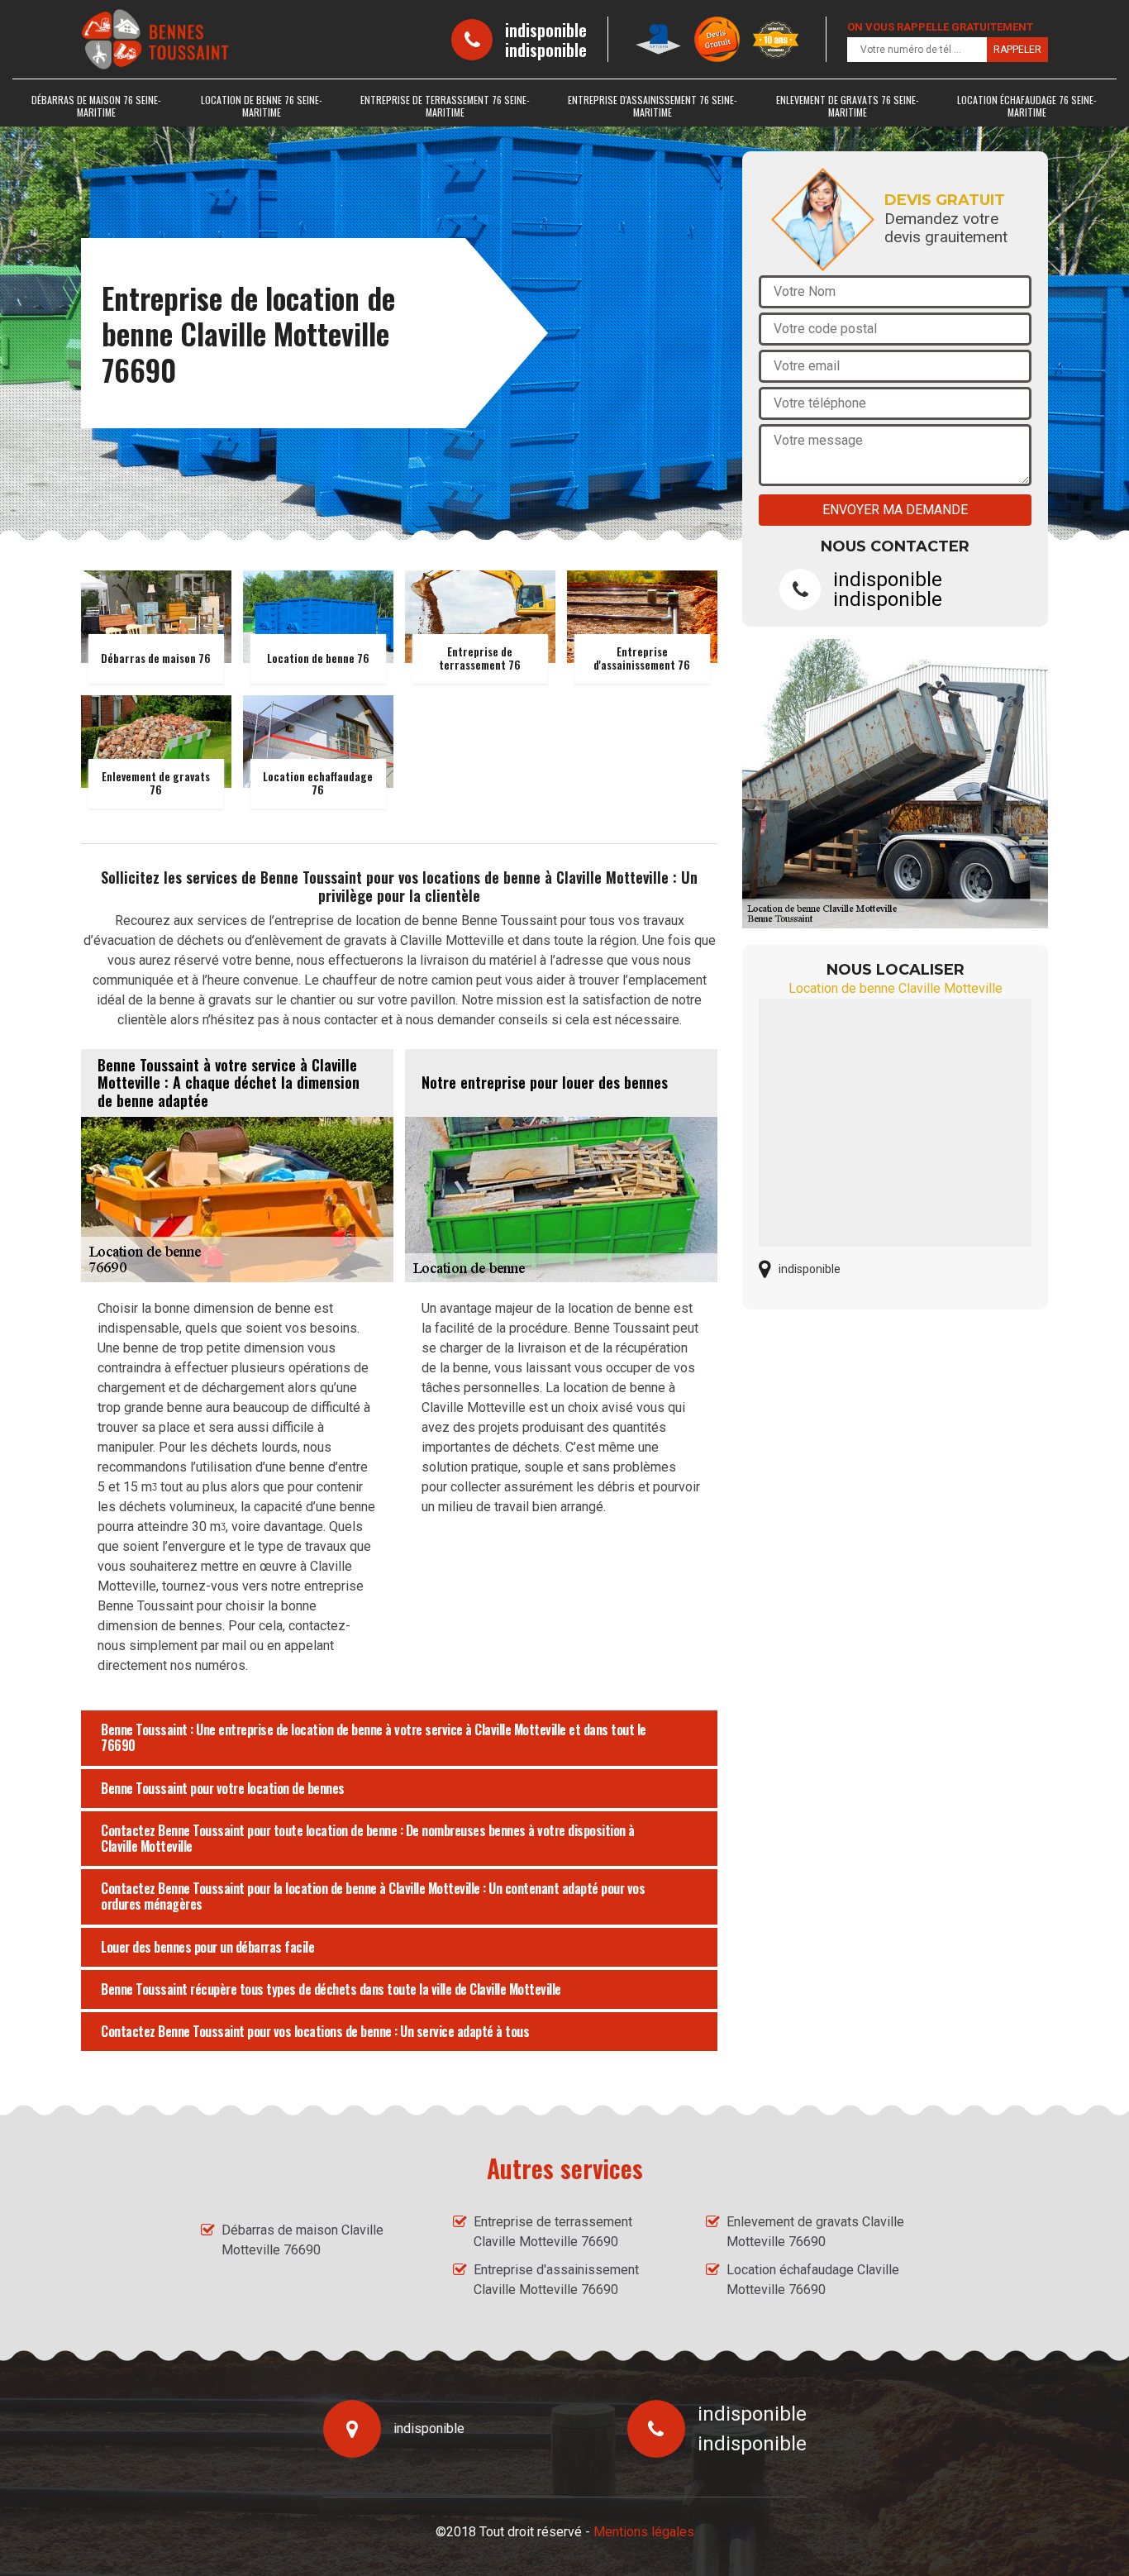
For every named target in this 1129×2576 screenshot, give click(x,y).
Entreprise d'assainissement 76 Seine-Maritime (653, 106)
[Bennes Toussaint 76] (155, 39)
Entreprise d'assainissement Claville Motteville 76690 (556, 2280)
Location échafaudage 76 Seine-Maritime (1027, 106)
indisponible (546, 30)
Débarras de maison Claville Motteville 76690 (302, 2240)
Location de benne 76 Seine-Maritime (262, 106)
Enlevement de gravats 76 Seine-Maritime (848, 106)
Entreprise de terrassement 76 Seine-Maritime (445, 106)
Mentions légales (644, 2532)
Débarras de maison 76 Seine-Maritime (96, 106)
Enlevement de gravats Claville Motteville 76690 (815, 2232)
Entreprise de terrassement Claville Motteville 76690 (553, 2232)
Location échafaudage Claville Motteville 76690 (813, 2280)
